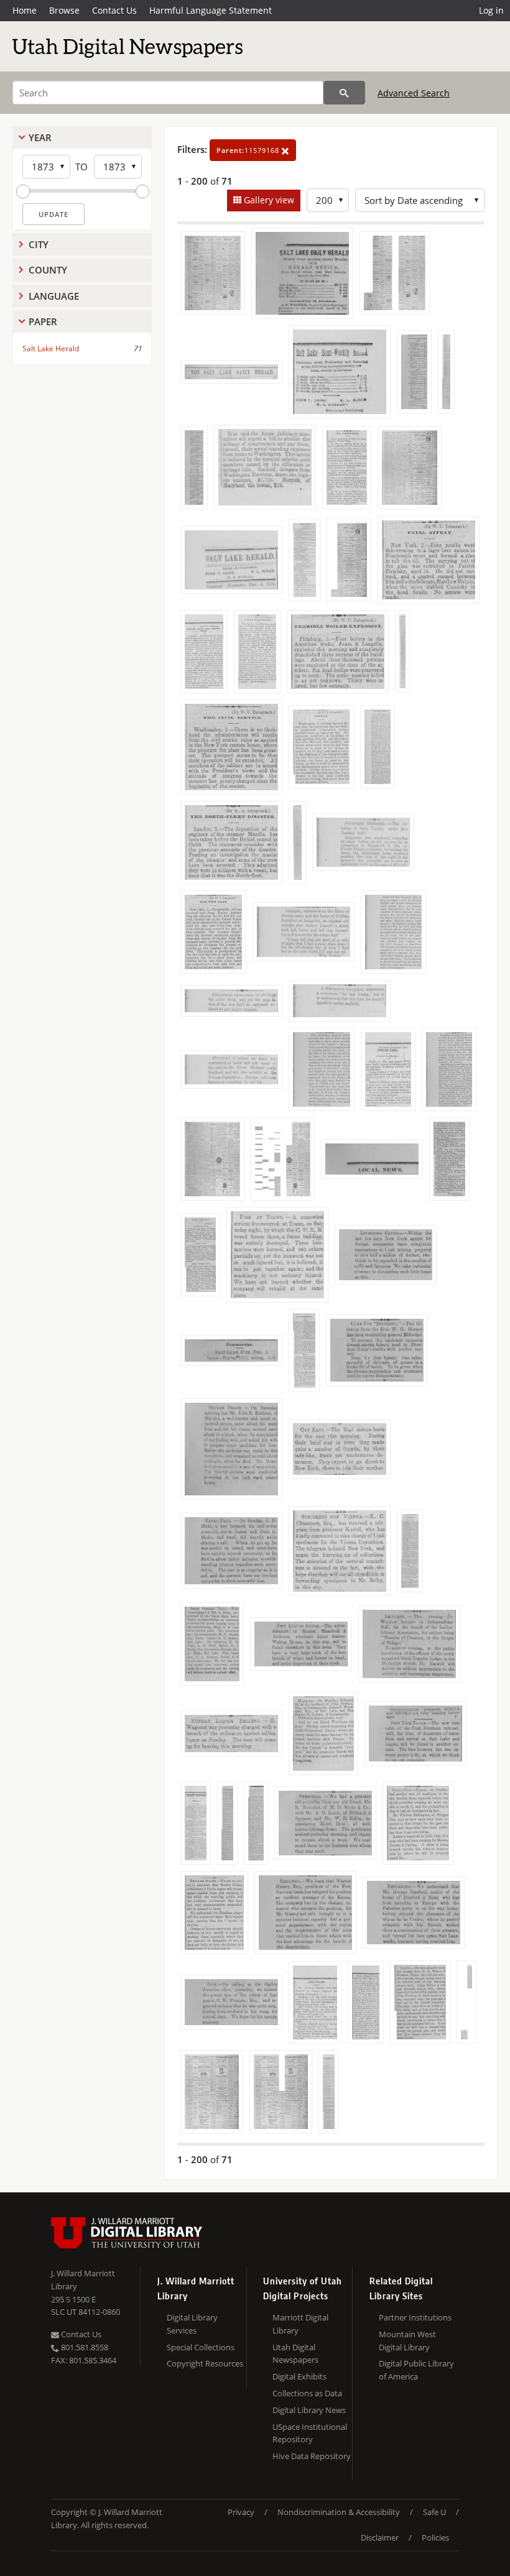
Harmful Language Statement (211, 10)
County (48, 270)
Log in (491, 10)
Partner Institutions (415, 2317)
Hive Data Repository (312, 2456)
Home (25, 10)
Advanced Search (414, 93)
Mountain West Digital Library (407, 2341)
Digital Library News (309, 2410)
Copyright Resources (205, 2363)
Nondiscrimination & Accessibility (339, 2512)
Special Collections (201, 2347)
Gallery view (268, 200)
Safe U (434, 2512)
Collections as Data (307, 2393)
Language (54, 296)
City (39, 244)
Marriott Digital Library (300, 2324)
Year (40, 137)
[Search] (344, 93)
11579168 (249, 150)
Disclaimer (380, 2537)
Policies (435, 2537)
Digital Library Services (192, 2324)
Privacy (241, 2512)
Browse (64, 10)
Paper (43, 321)
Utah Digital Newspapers (295, 2354)
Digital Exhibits (299, 2376)
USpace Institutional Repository (310, 2433)
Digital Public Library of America (416, 2370)
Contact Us (114, 10)
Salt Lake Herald (51, 349)
